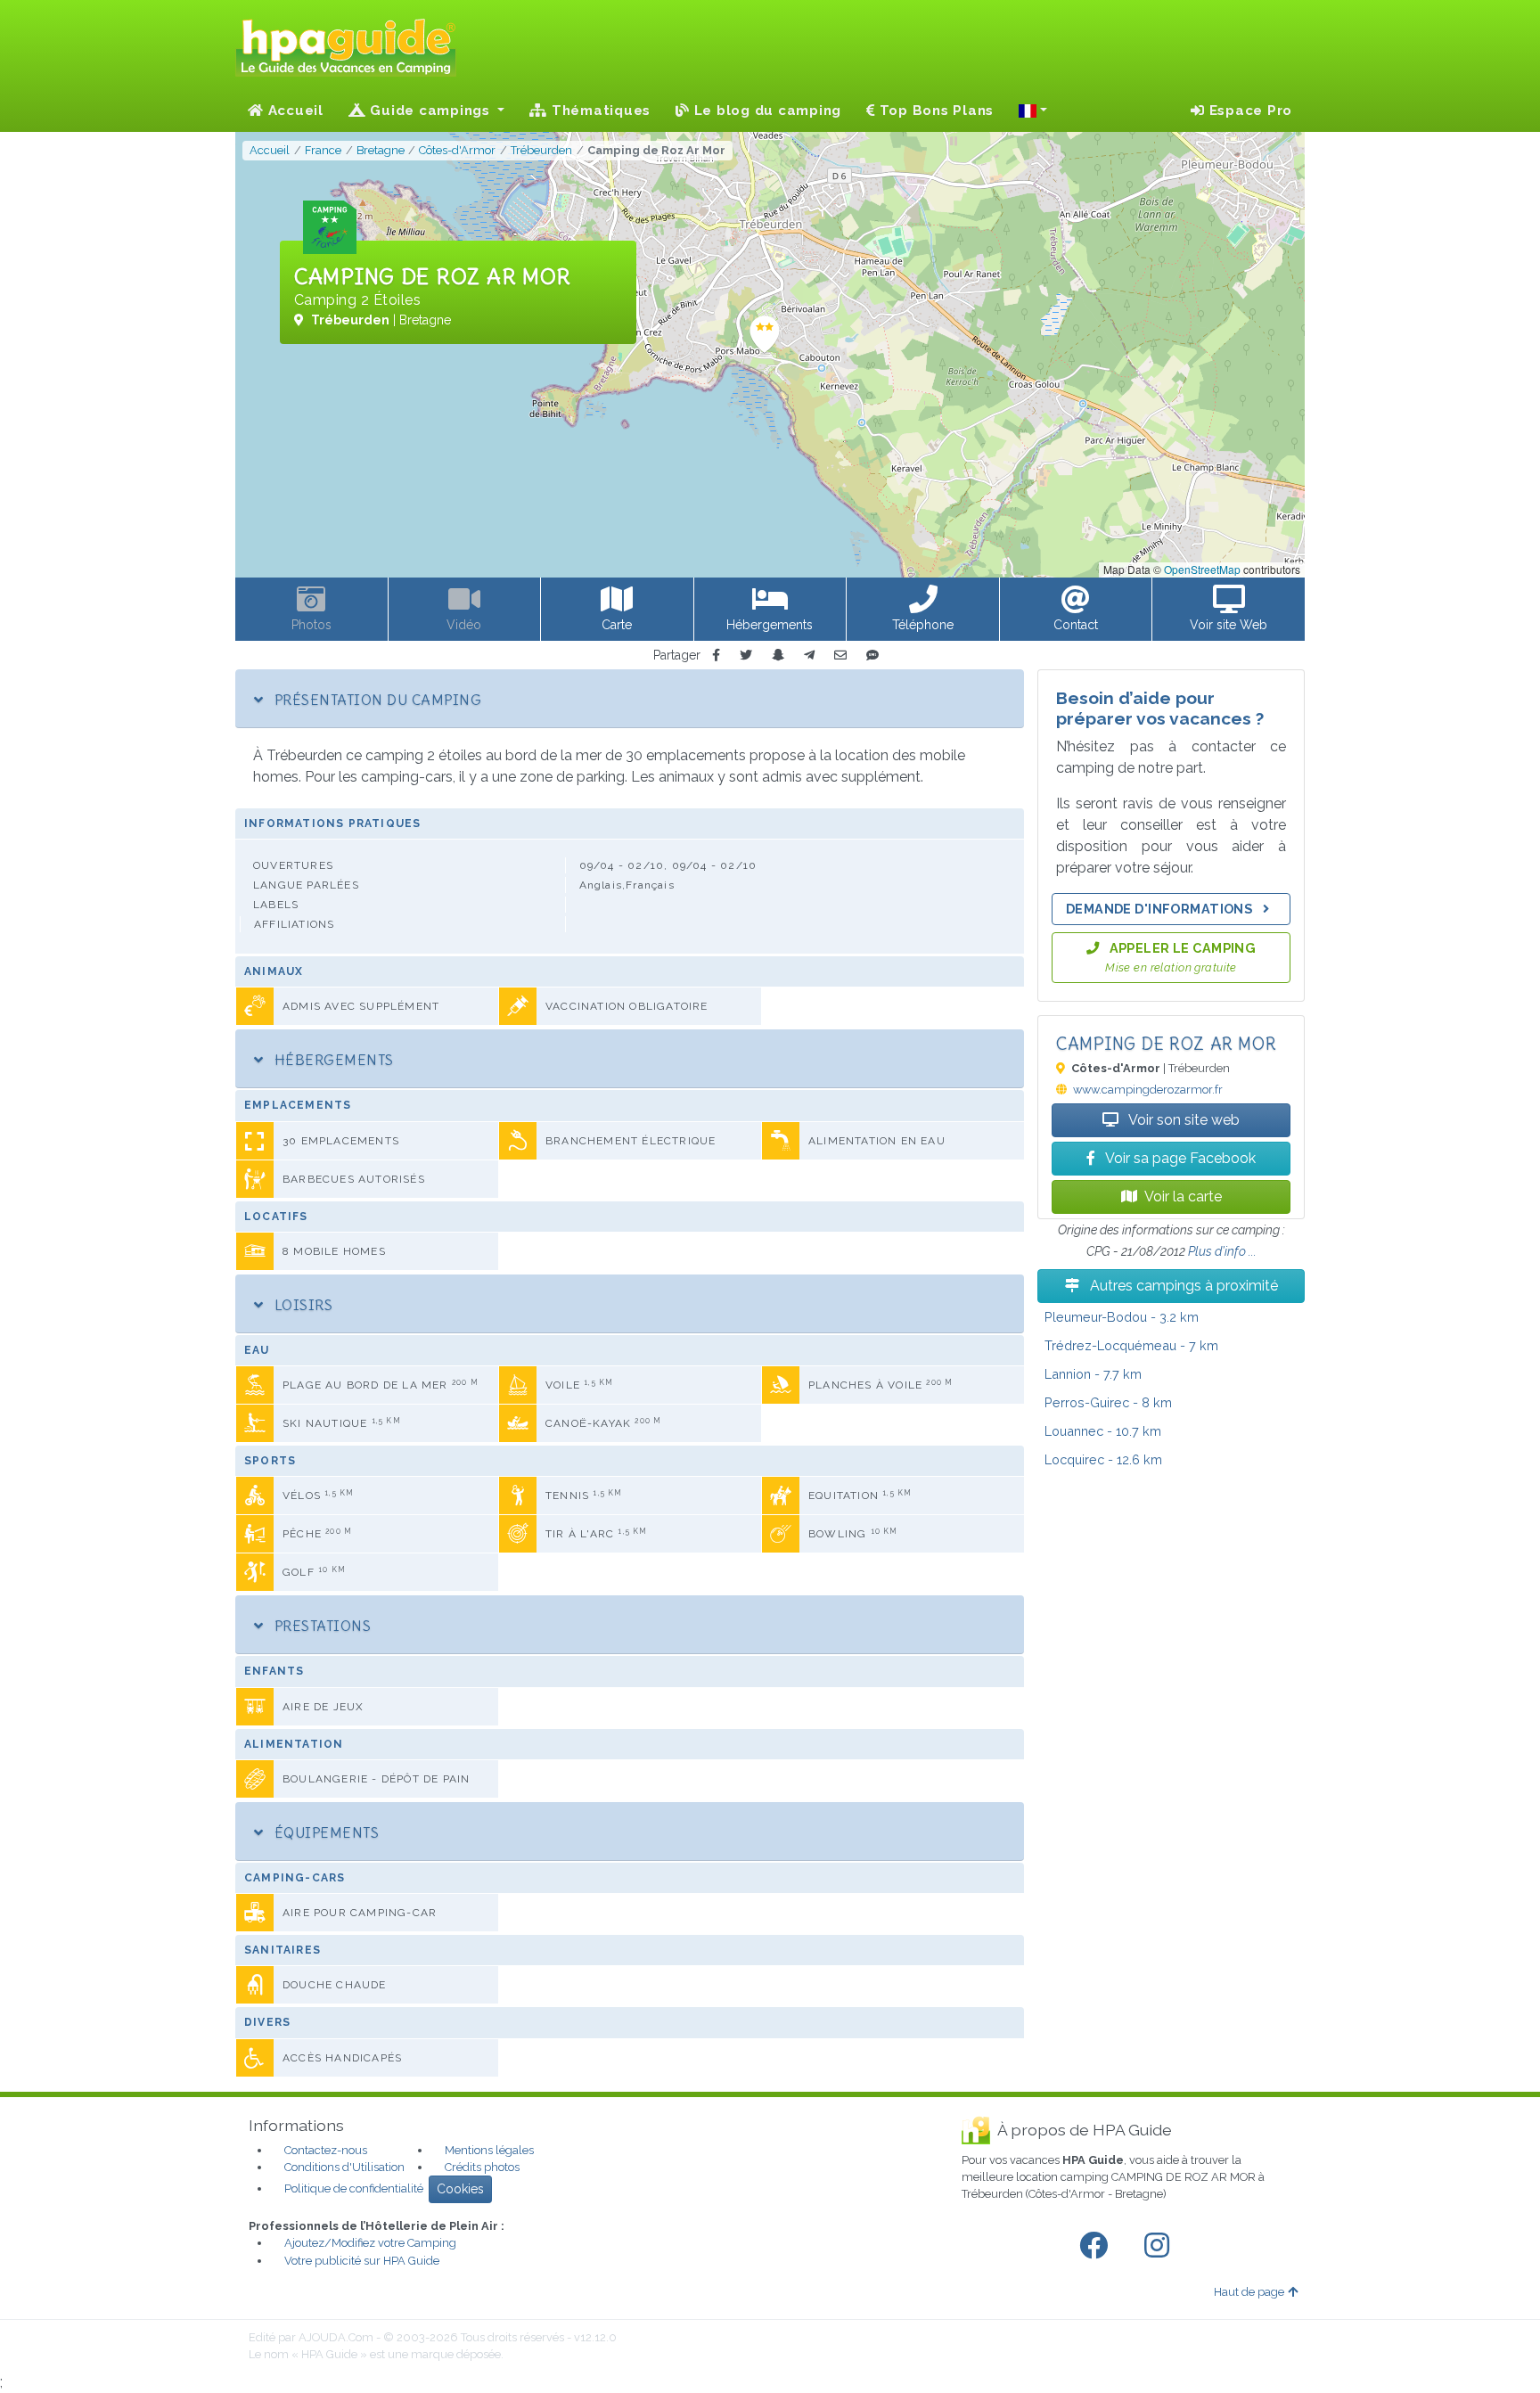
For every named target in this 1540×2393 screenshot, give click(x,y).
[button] (1033, 111)
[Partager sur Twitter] (746, 656)
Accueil (294, 111)
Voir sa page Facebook (1179, 1158)
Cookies (460, 2189)
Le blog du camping (766, 111)
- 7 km (1131, 1345)
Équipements (324, 1832)
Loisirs (301, 1305)
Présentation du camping (376, 700)
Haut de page (1249, 2292)
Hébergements (332, 1060)
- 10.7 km (1103, 1431)
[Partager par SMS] (872, 656)
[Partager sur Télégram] (809, 656)
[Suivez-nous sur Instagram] (1160, 2246)
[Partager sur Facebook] (716, 656)
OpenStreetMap (1202, 569)
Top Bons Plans (934, 111)
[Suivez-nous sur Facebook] (1097, 2246)
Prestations (320, 1626)
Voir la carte (1183, 1196)
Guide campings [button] (430, 111)
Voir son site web (1183, 1120)
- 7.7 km (1093, 1374)
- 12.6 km (1103, 1459)
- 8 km (1108, 1402)
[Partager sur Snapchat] (778, 656)
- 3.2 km (1122, 1317)
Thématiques (599, 111)
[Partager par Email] (840, 656)
